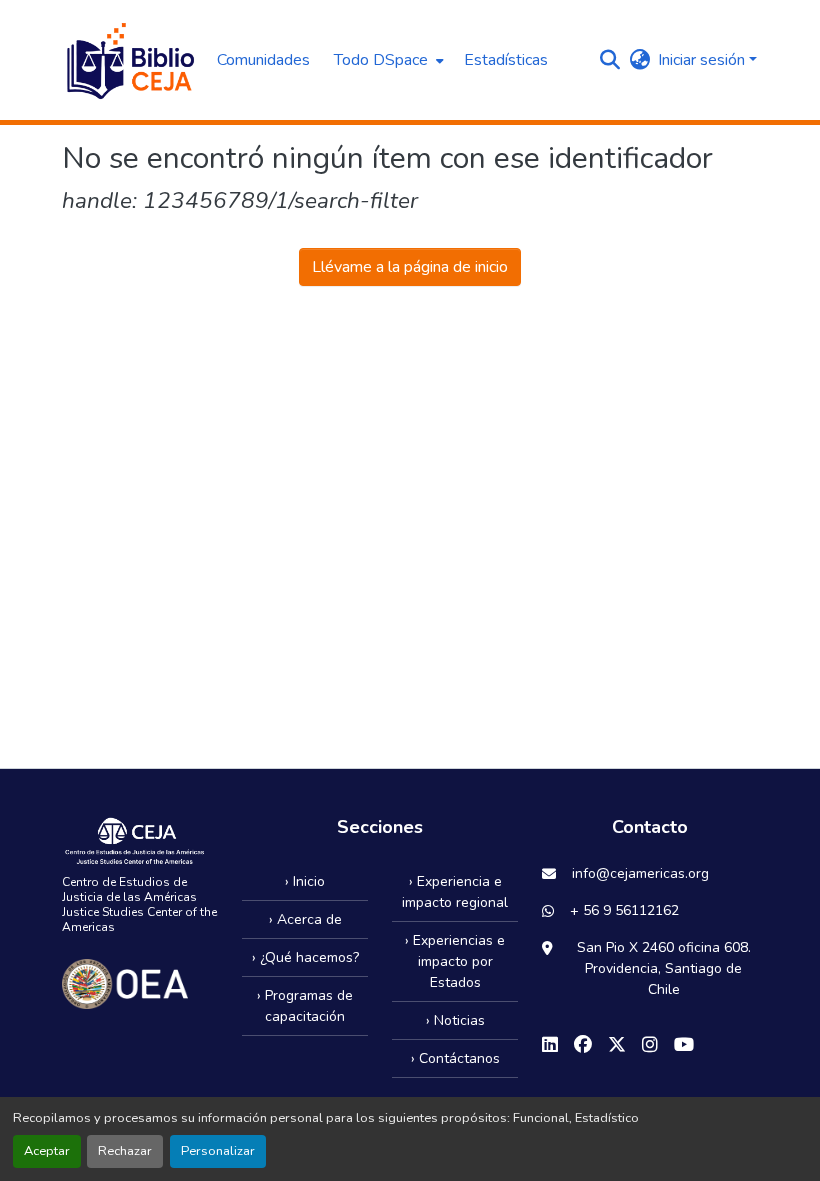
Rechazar (125, 1151)
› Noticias (455, 1020)
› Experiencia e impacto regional (455, 892)
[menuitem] (387, 60)
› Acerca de (305, 919)
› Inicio (305, 881)
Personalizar (218, 1151)
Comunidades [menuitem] (263, 60)
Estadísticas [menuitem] (506, 60)
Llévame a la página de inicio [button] (410, 267)
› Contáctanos (455, 1058)
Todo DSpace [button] (381, 60)
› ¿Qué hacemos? (305, 957)
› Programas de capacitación (305, 1006)
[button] (129, 60)
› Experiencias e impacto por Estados (455, 961)
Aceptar (47, 1151)
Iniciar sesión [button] (703, 60)
